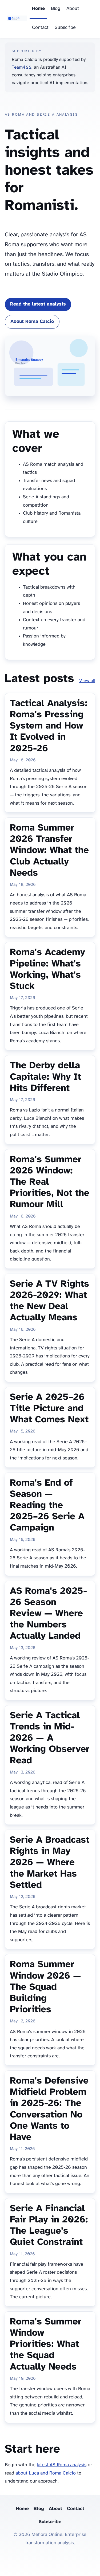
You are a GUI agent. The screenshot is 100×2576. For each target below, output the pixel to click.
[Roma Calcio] (17, 19)
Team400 (22, 67)
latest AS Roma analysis (62, 2465)
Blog (56, 9)
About (73, 9)
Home (38, 9)
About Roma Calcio (32, 322)
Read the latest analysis (38, 304)
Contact (40, 28)
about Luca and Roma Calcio (46, 2473)
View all (87, 681)
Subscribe (65, 28)
